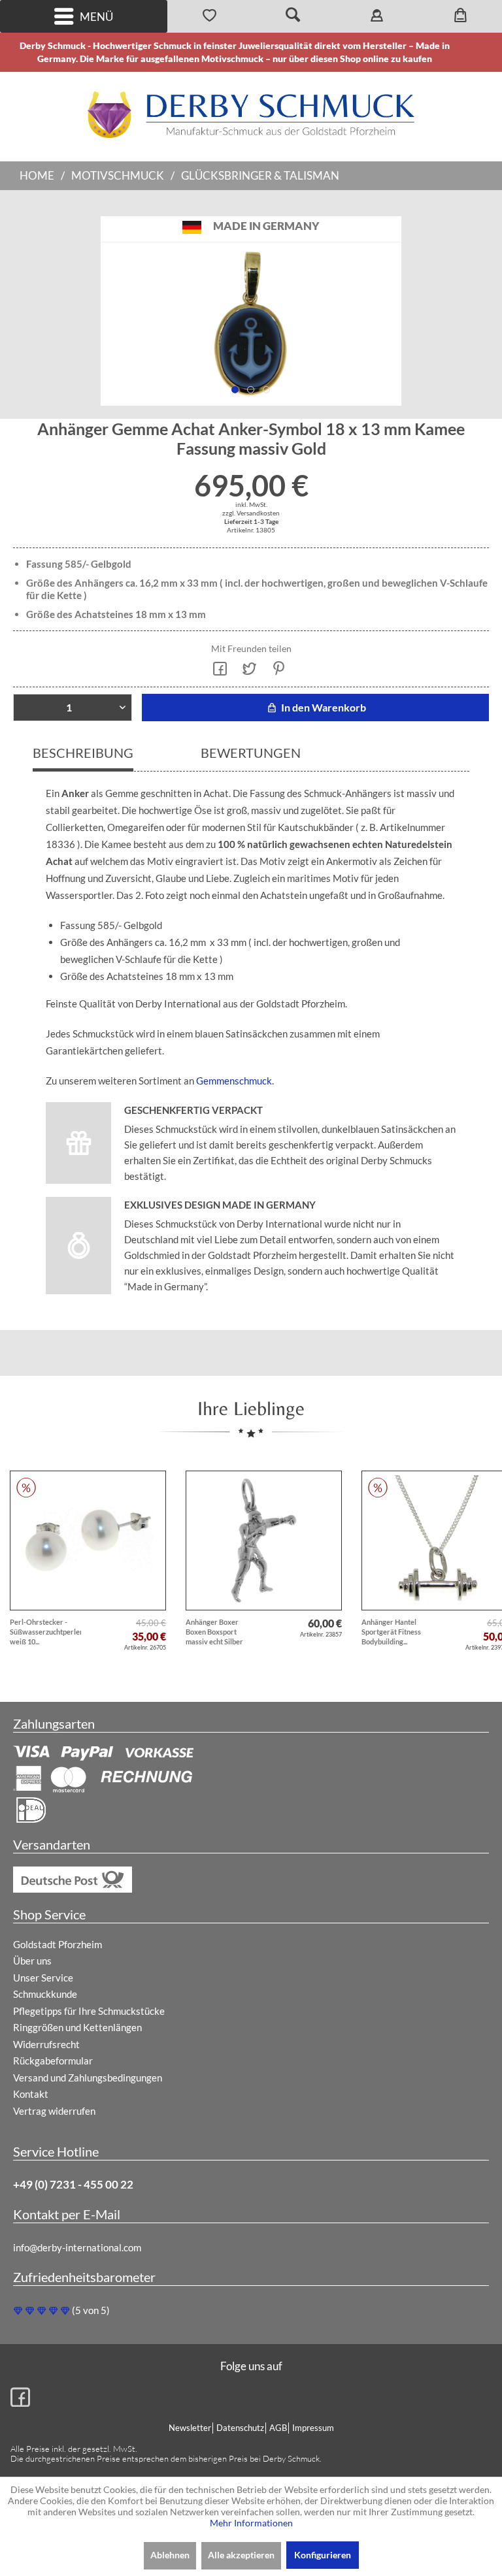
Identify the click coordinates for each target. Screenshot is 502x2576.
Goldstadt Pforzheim (58, 1944)
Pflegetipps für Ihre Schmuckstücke (89, 2011)
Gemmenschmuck (234, 1081)
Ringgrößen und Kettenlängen (77, 2027)
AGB (278, 2428)
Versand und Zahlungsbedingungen (88, 2078)
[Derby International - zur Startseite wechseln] (251, 115)
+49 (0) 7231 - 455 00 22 (73, 2184)
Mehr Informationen (251, 2523)
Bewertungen (251, 753)
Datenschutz (240, 2428)
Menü (96, 17)
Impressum (313, 2428)
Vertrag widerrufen (54, 2111)
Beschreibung (83, 753)
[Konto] (376, 16)
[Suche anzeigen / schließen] (293, 16)
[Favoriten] (209, 16)
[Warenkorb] (460, 16)
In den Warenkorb (323, 707)
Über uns (32, 1961)
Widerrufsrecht (46, 2044)
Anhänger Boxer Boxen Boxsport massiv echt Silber (214, 1632)
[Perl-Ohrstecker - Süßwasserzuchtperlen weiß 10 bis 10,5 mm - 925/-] (88, 1541)
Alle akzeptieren (241, 2555)
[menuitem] (84, 16)
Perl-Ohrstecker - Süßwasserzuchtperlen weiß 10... (45, 1632)
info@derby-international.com (77, 2247)
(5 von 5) (91, 2310)
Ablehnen (170, 2555)
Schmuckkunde (45, 1994)
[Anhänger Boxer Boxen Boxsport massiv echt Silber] (264, 1541)
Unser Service (43, 1978)
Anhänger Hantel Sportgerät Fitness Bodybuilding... (391, 1632)
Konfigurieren (323, 2555)
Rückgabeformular (53, 2061)
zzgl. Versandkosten (251, 513)
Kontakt (31, 2094)
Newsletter (190, 2428)
